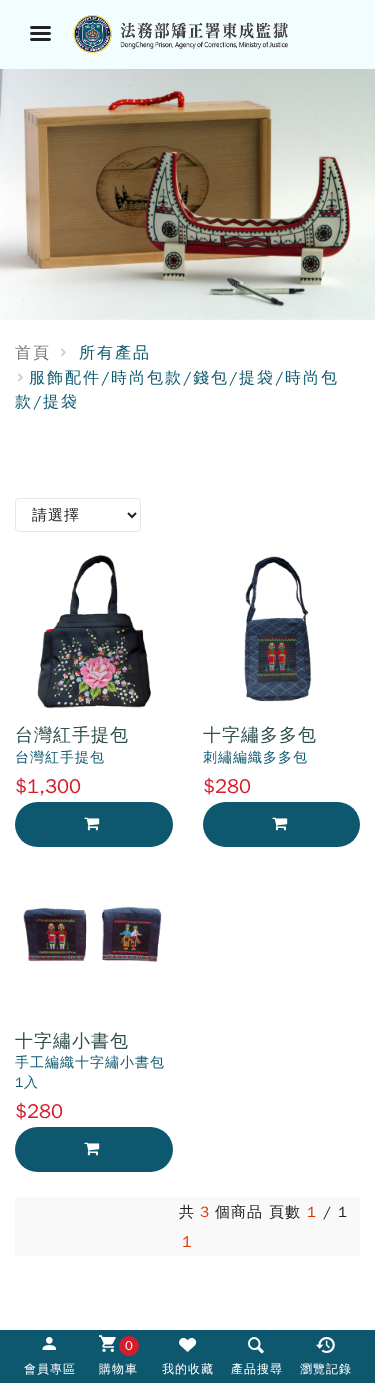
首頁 (33, 353)
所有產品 (115, 353)
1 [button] (187, 1242)
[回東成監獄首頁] (212, 32)
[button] (256, 1354)
